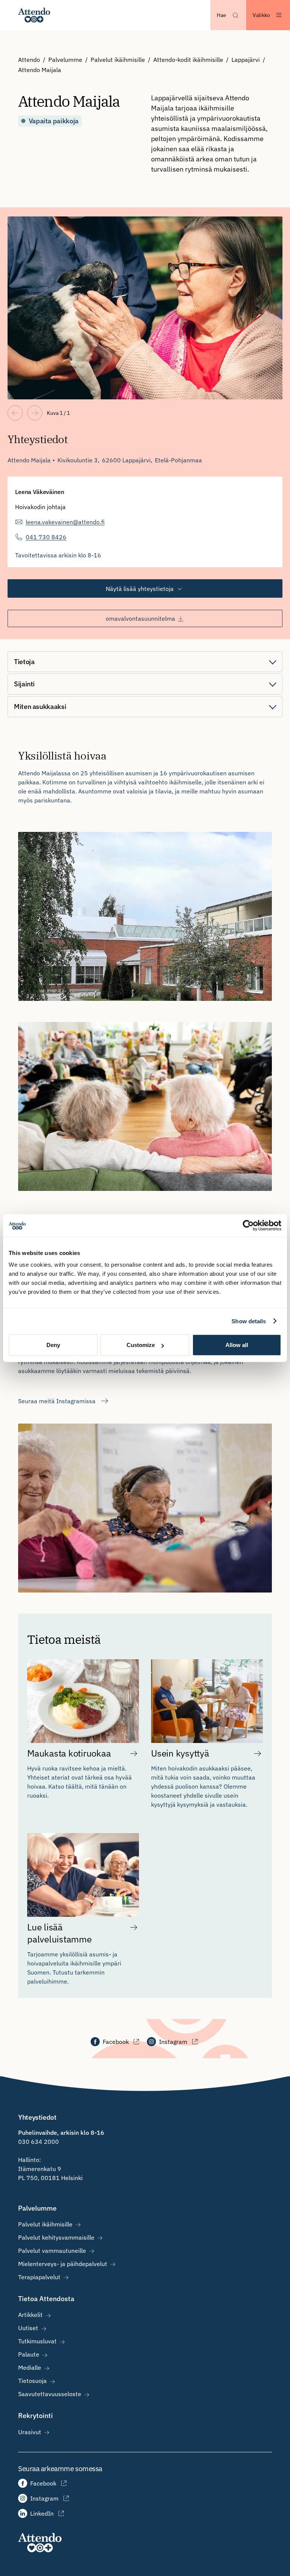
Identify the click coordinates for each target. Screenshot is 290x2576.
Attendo (29, 60)
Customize (141, 1345)
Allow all (237, 1345)
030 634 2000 (39, 2142)
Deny (53, 1345)
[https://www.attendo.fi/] (34, 15)
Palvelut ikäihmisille (118, 60)
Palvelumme (65, 60)
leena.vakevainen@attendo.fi (65, 522)
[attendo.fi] (40, 2543)
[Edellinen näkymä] (15, 413)
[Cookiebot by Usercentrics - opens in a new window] (248, 1225)
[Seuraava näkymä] (35, 413)
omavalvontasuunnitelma (140, 618)
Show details (249, 1321)
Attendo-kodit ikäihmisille (188, 60)
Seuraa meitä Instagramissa (57, 1401)
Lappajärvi (246, 60)
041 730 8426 (46, 537)
